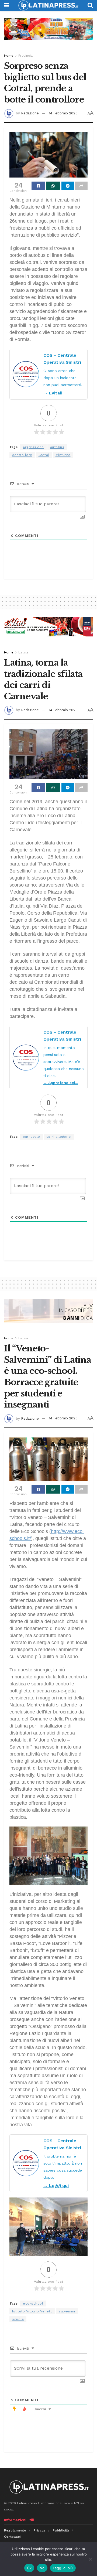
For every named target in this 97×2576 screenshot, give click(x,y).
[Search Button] (90, 5)
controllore (22, 455)
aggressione (33, 447)
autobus (57, 447)
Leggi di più (63, 2568)
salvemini (67, 2311)
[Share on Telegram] (68, 186)
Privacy (39, 2530)
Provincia (25, 56)
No (42, 2568)
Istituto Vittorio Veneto (32, 2311)
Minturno (63, 455)
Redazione (30, 113)
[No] (90, 2559)
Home (9, 56)
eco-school (33, 2304)
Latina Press (27, 2503)
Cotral (44, 455)
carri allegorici (59, 1137)
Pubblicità (61, 2530)
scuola (18, 2319)
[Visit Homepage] (48, 5)
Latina (23, 652)
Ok (29, 2568)
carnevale (32, 1137)
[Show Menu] (7, 5)
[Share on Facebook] (38, 186)
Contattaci (12, 2537)
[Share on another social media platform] (81, 186)
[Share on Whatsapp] (53, 186)
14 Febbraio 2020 (63, 113)
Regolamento (15, 2530)
